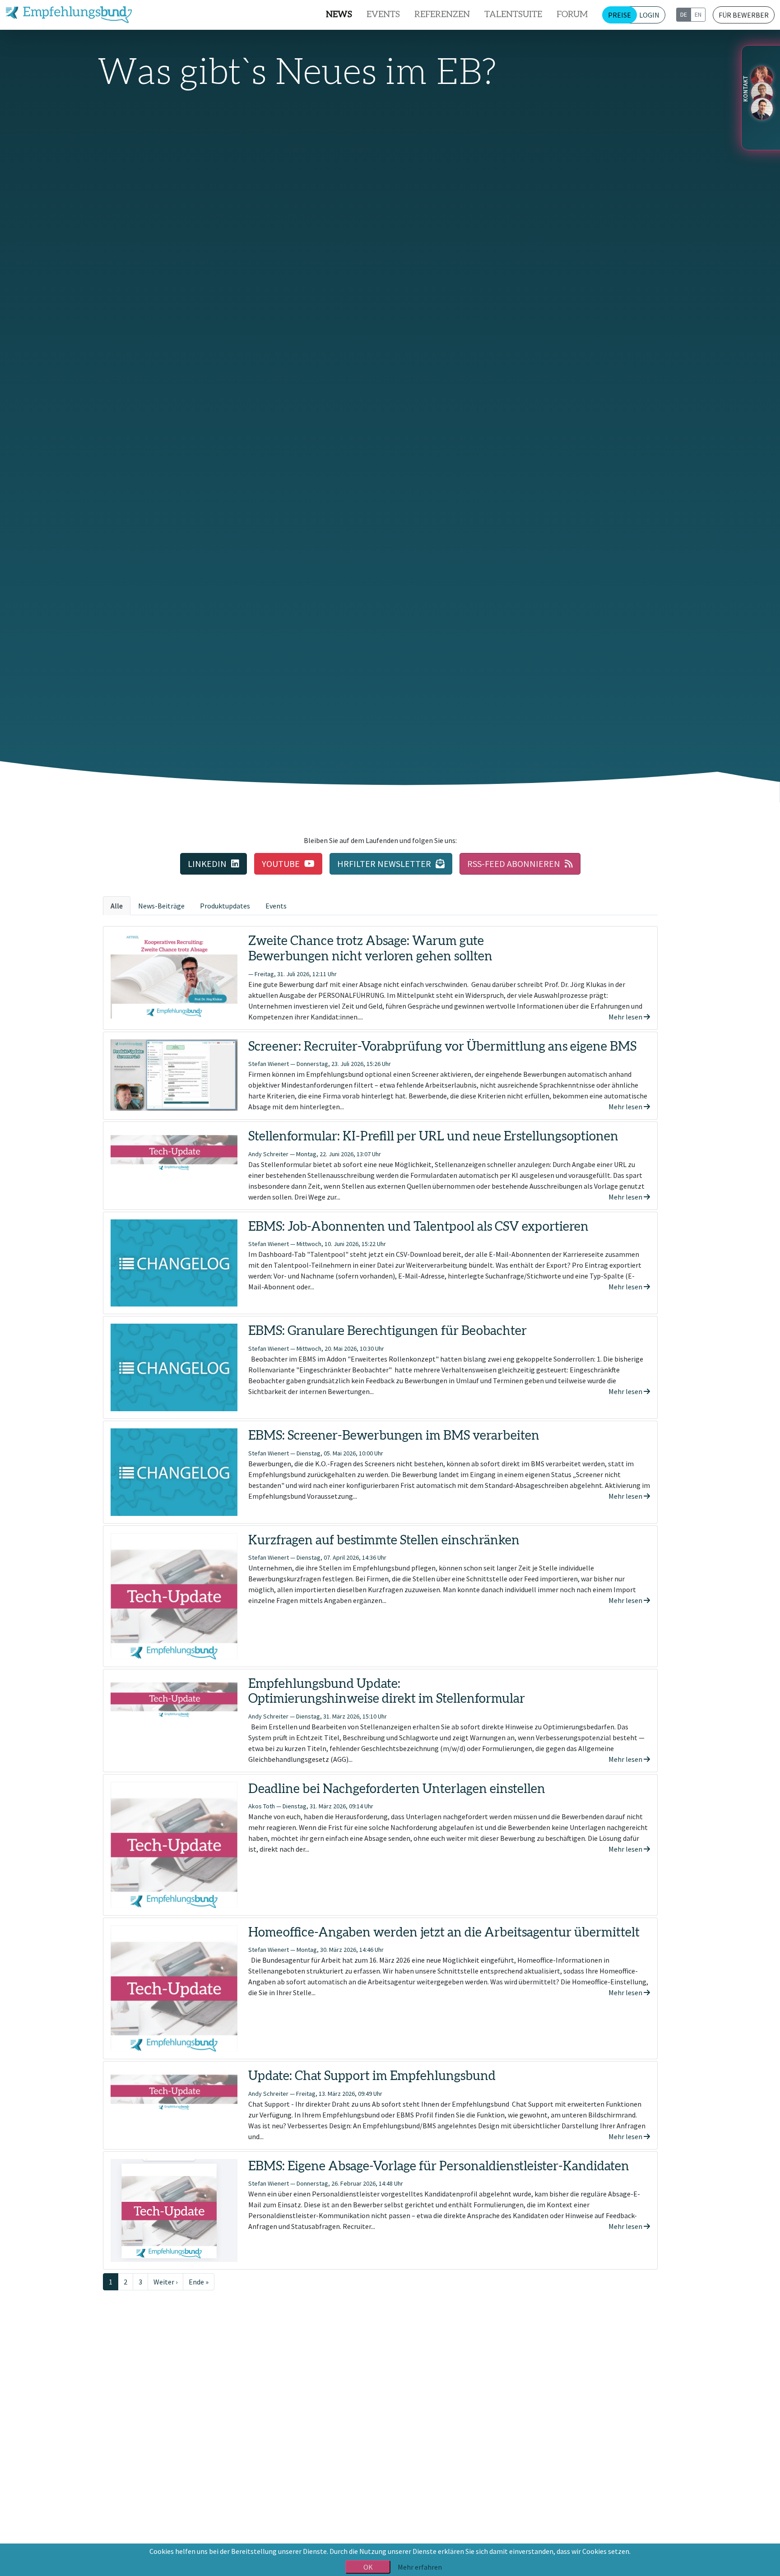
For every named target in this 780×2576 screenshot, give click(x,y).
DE (684, 14)
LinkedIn (207, 864)
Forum (572, 15)
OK (368, 2567)
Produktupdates (225, 906)
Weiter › (165, 2282)
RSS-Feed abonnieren (514, 864)
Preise (620, 15)
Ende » (199, 2282)
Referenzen (442, 15)
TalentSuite (513, 15)
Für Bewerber (744, 15)
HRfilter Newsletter (384, 864)
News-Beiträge (161, 906)
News (339, 15)
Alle (117, 906)
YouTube (281, 864)
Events (383, 15)
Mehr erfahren (420, 2567)
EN (698, 14)
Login (649, 15)
